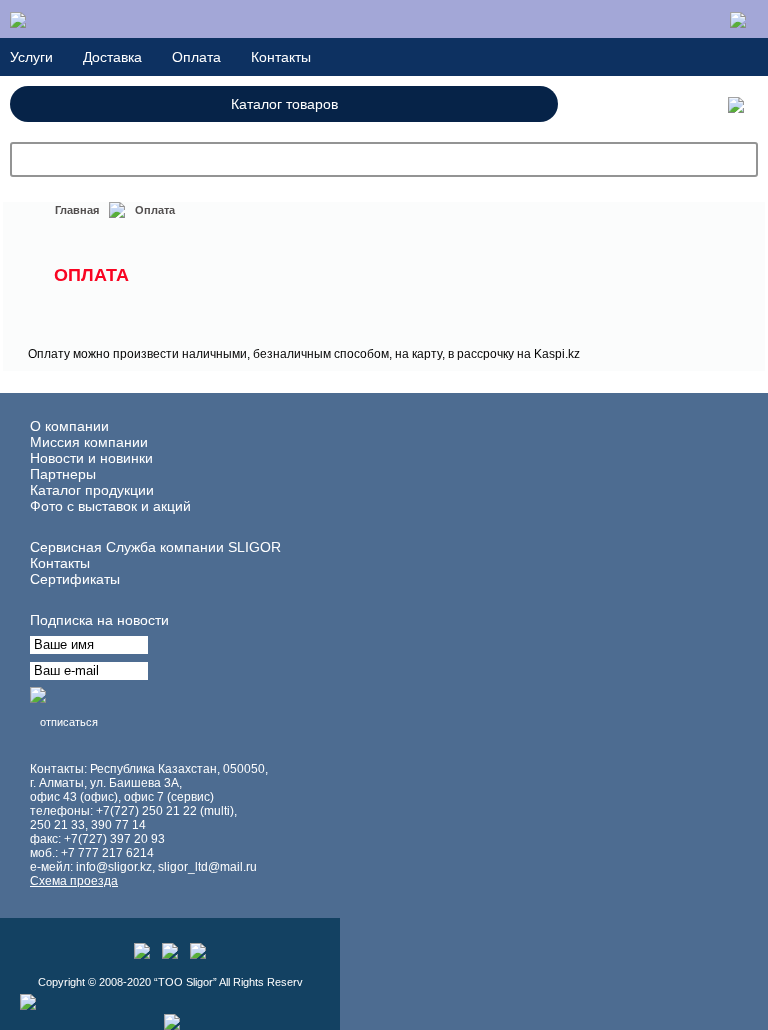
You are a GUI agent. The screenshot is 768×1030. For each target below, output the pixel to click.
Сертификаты (75, 579)
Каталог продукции (92, 490)
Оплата (196, 57)
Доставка (112, 57)
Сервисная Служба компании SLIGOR (155, 547)
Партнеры (63, 474)
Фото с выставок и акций (110, 506)
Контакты (281, 57)
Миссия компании (89, 442)
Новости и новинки (91, 458)
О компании (69, 426)
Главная (77, 210)
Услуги (31, 57)
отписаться (69, 722)
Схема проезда (74, 881)
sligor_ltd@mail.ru (207, 867)
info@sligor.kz (114, 867)
